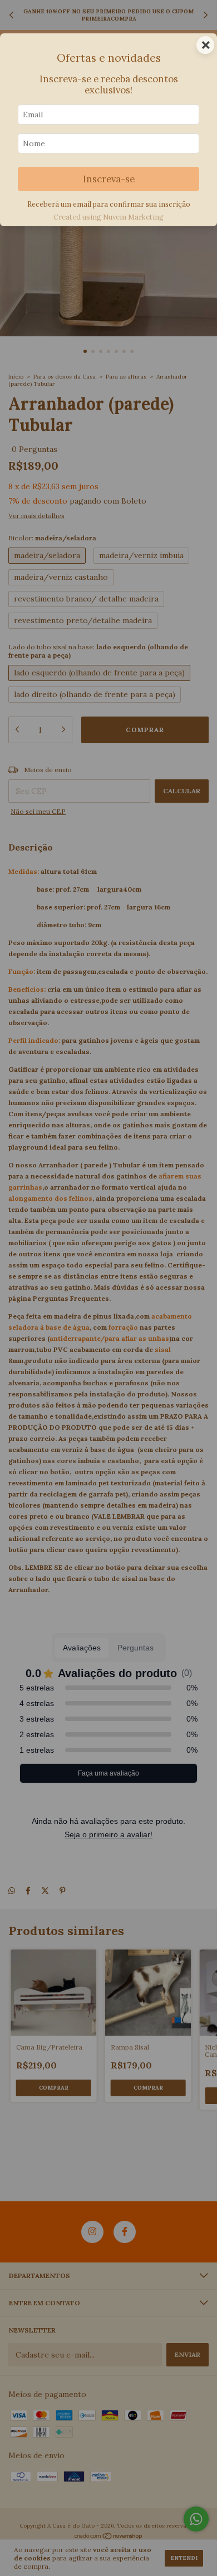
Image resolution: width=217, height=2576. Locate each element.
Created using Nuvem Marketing (108, 217)
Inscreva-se (109, 179)
